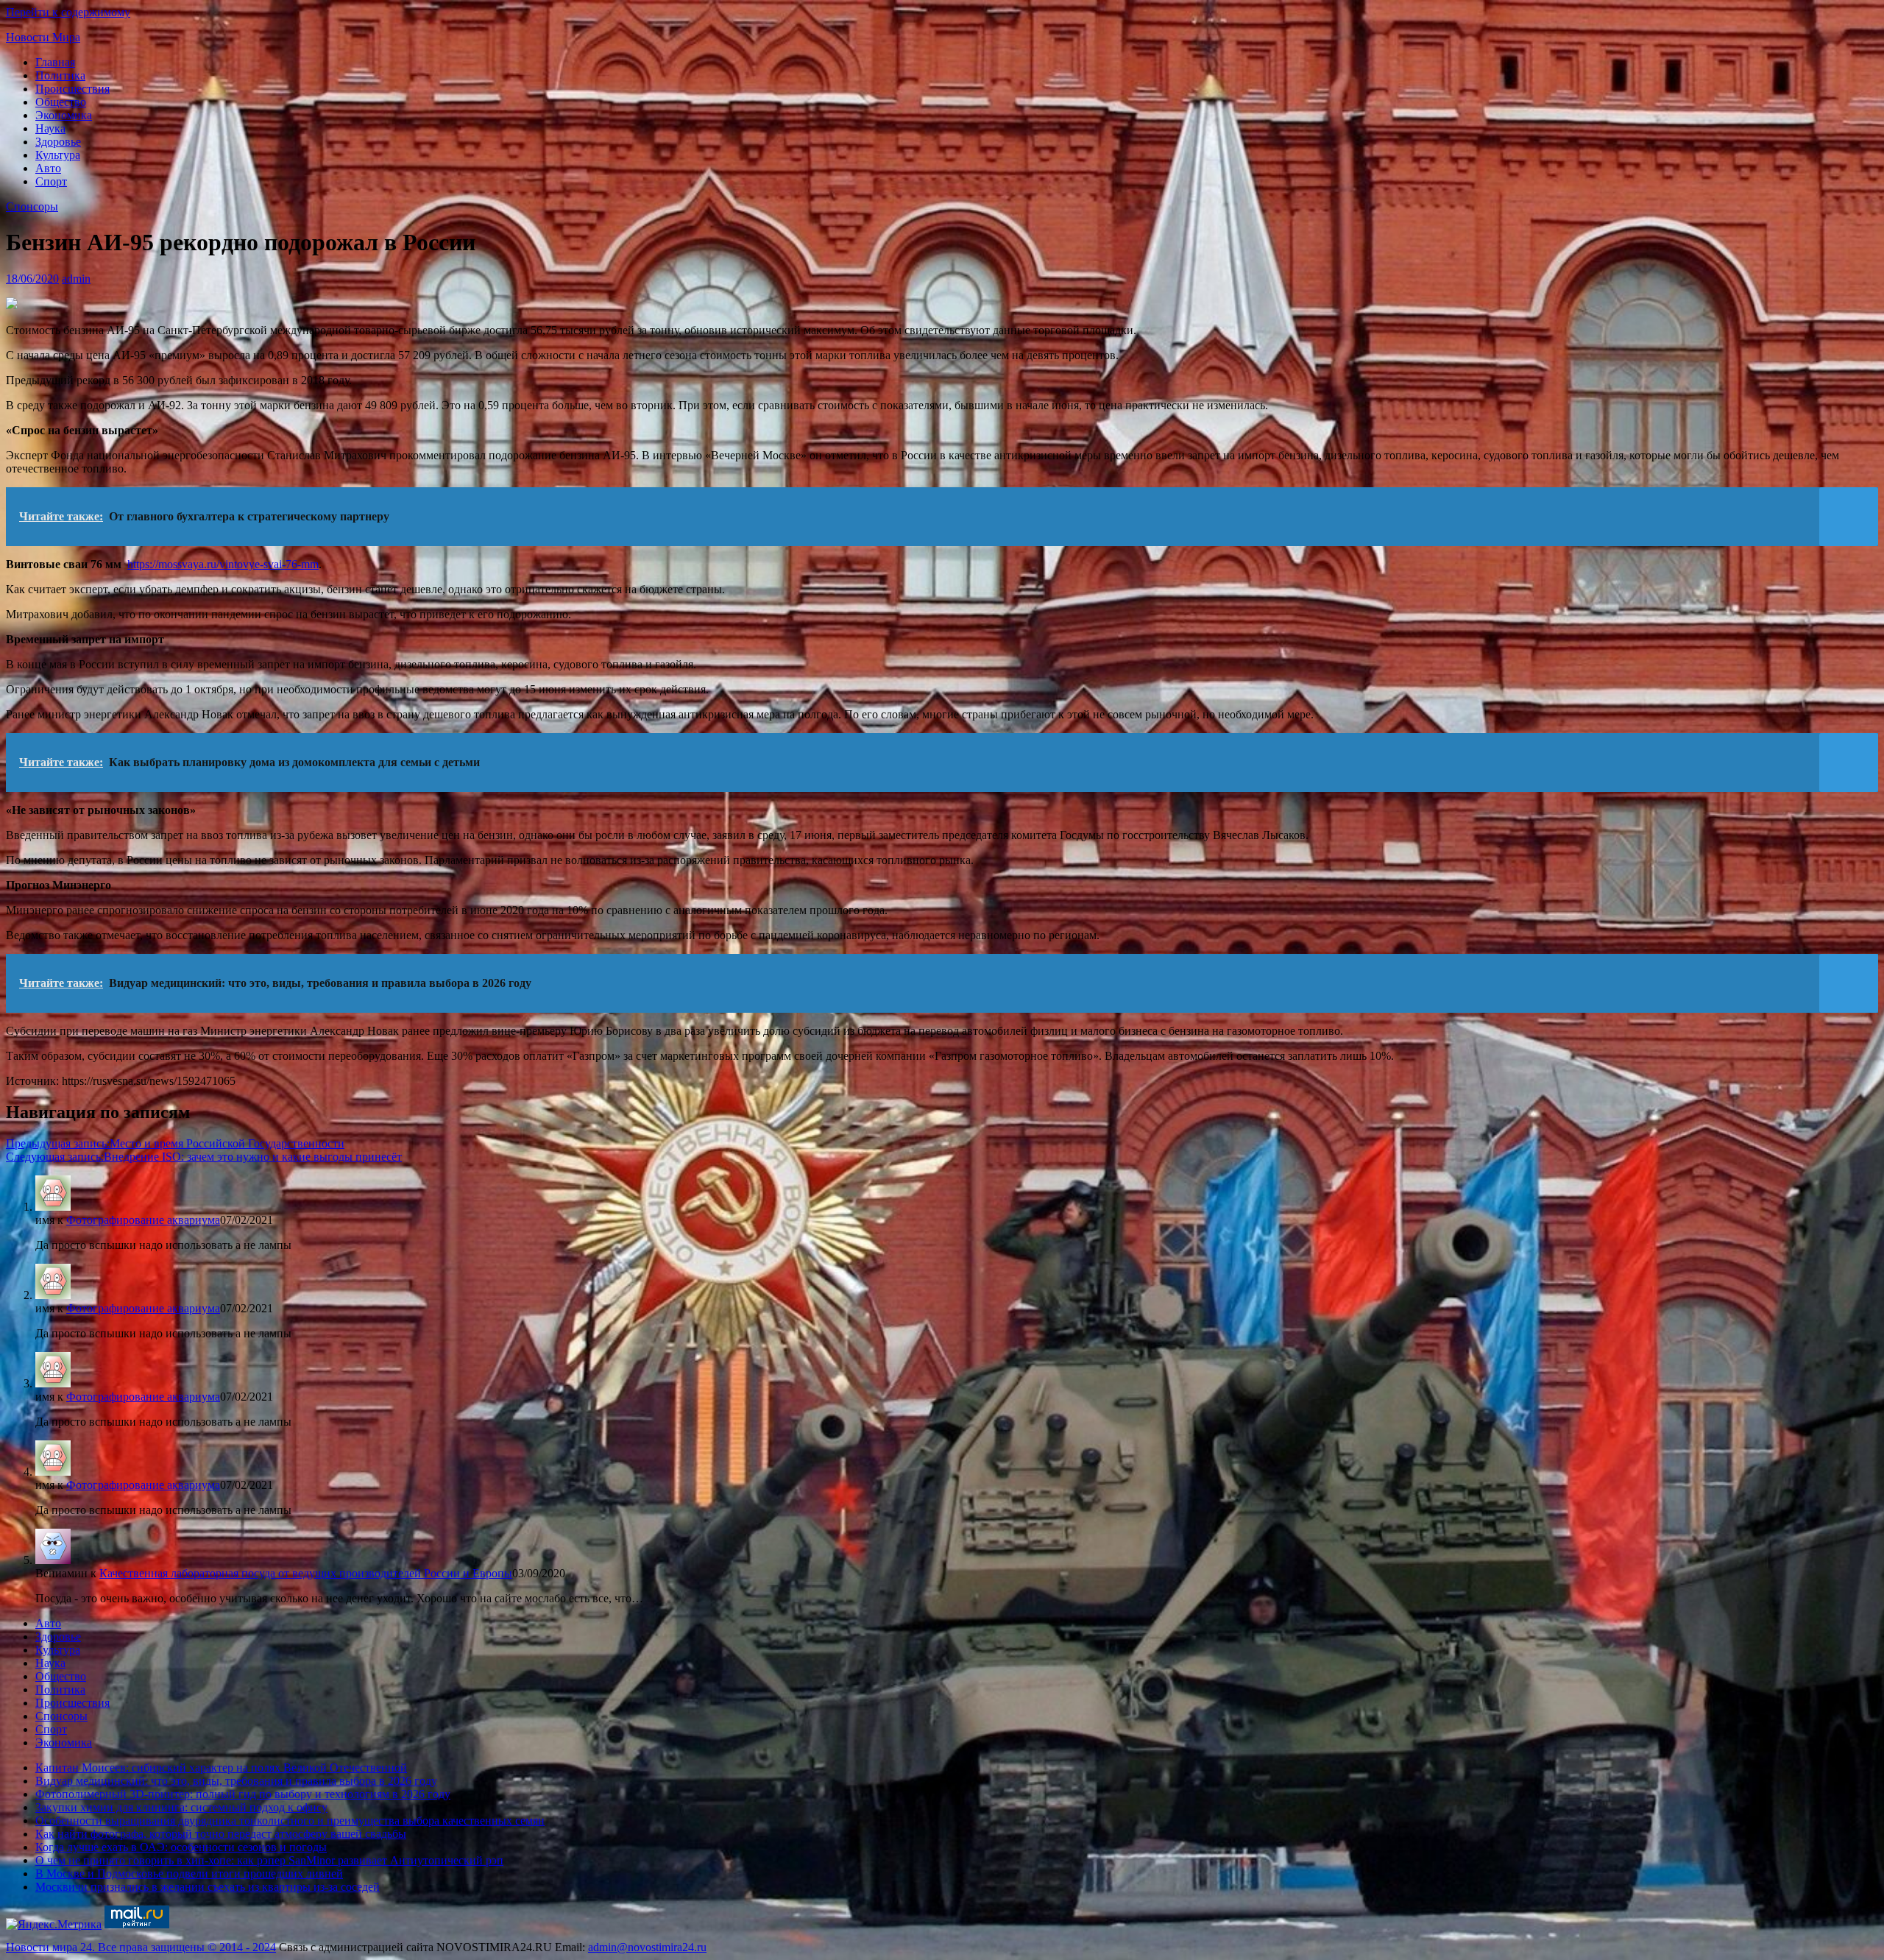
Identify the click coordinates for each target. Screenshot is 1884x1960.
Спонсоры (32, 206)
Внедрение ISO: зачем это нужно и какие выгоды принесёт (204, 1157)
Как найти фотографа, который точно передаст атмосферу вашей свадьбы (221, 1834)
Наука (50, 128)
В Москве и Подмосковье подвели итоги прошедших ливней (189, 1874)
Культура (58, 155)
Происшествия (72, 89)
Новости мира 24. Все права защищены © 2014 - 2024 (141, 1947)
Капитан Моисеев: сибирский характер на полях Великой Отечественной (221, 1768)
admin (76, 279)
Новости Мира (43, 37)
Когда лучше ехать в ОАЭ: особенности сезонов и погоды (181, 1847)
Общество (61, 102)
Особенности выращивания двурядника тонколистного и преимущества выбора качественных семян (290, 1821)
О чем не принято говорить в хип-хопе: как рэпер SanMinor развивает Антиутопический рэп (269, 1860)
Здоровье (58, 142)
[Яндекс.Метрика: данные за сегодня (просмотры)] (54, 1925)
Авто (48, 168)
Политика (60, 75)
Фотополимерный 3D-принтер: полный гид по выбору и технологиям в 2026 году (243, 1794)
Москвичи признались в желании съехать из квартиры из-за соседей (208, 1887)
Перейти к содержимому (68, 12)
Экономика (64, 115)
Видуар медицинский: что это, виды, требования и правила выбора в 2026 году (236, 1781)
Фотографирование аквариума (143, 1220)
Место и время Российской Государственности (175, 1143)
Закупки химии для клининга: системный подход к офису (181, 1807)
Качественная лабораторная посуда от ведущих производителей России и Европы (306, 1573)
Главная (55, 62)
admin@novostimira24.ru (647, 1947)
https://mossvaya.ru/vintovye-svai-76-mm (223, 564)
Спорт (51, 181)
